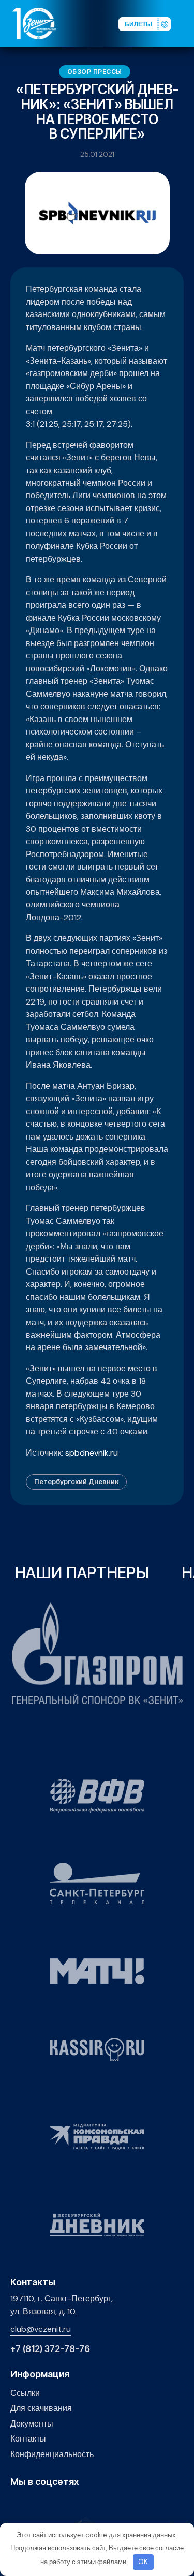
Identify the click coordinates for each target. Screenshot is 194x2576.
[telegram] (64, 2504)
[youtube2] (32, 2504)
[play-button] (48, 2504)
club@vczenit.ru (41, 2329)
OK (143, 2562)
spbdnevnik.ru (92, 1453)
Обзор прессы (95, 72)
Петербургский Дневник (76, 1481)
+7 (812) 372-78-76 (50, 2349)
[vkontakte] (16, 2504)
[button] (186, 23)
